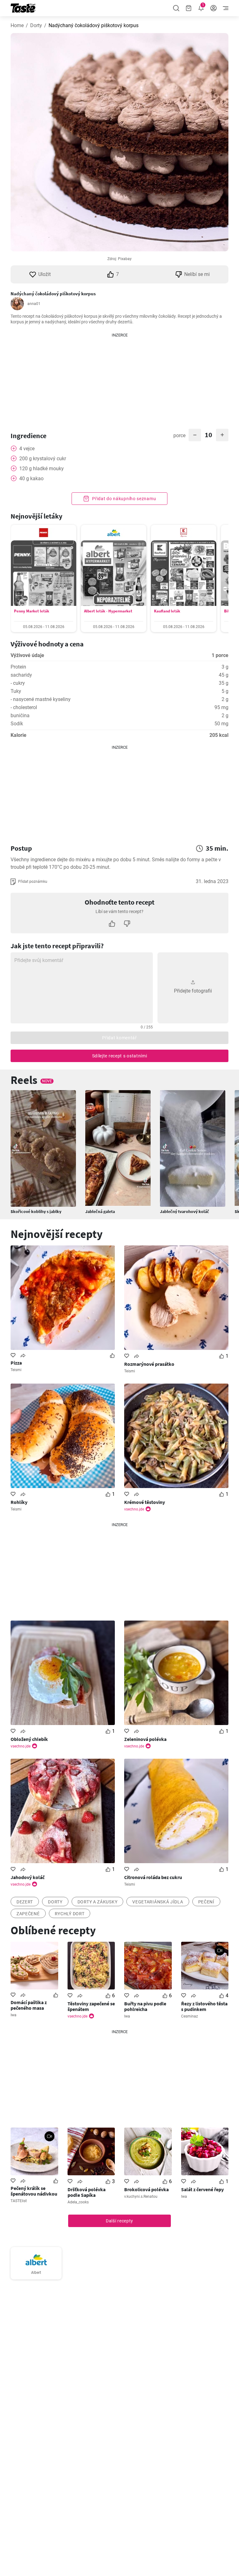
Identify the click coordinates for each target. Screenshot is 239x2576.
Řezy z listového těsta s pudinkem (204, 2006)
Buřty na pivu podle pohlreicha (145, 2006)
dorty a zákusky (98, 1902)
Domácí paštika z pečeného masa (29, 2005)
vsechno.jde (134, 1509)
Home (17, 25)
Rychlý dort (70, 1914)
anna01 (34, 304)
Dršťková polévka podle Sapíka (87, 2192)
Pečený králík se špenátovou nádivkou (34, 2191)
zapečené (28, 1914)
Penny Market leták (32, 611)
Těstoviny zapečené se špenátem (91, 2006)
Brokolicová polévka (146, 2189)
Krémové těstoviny (145, 1502)
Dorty (36, 25)
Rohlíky (19, 1502)
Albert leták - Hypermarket (108, 611)
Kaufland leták (167, 611)
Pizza (16, 1363)
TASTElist (19, 2201)
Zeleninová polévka (145, 1739)
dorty (55, 1902)
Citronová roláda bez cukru (153, 1877)
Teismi (16, 1370)
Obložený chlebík (29, 1739)
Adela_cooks (78, 2202)
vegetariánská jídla (158, 1902)
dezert (25, 1902)
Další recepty (119, 2221)
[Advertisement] (119, 377)
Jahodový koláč (28, 1877)
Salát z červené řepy (202, 2189)
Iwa (14, 2015)
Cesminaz (190, 2016)
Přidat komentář (119, 1038)
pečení (206, 1902)
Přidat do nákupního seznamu (124, 499)
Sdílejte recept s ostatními (120, 1056)
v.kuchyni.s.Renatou (141, 2197)
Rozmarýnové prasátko (149, 1364)
